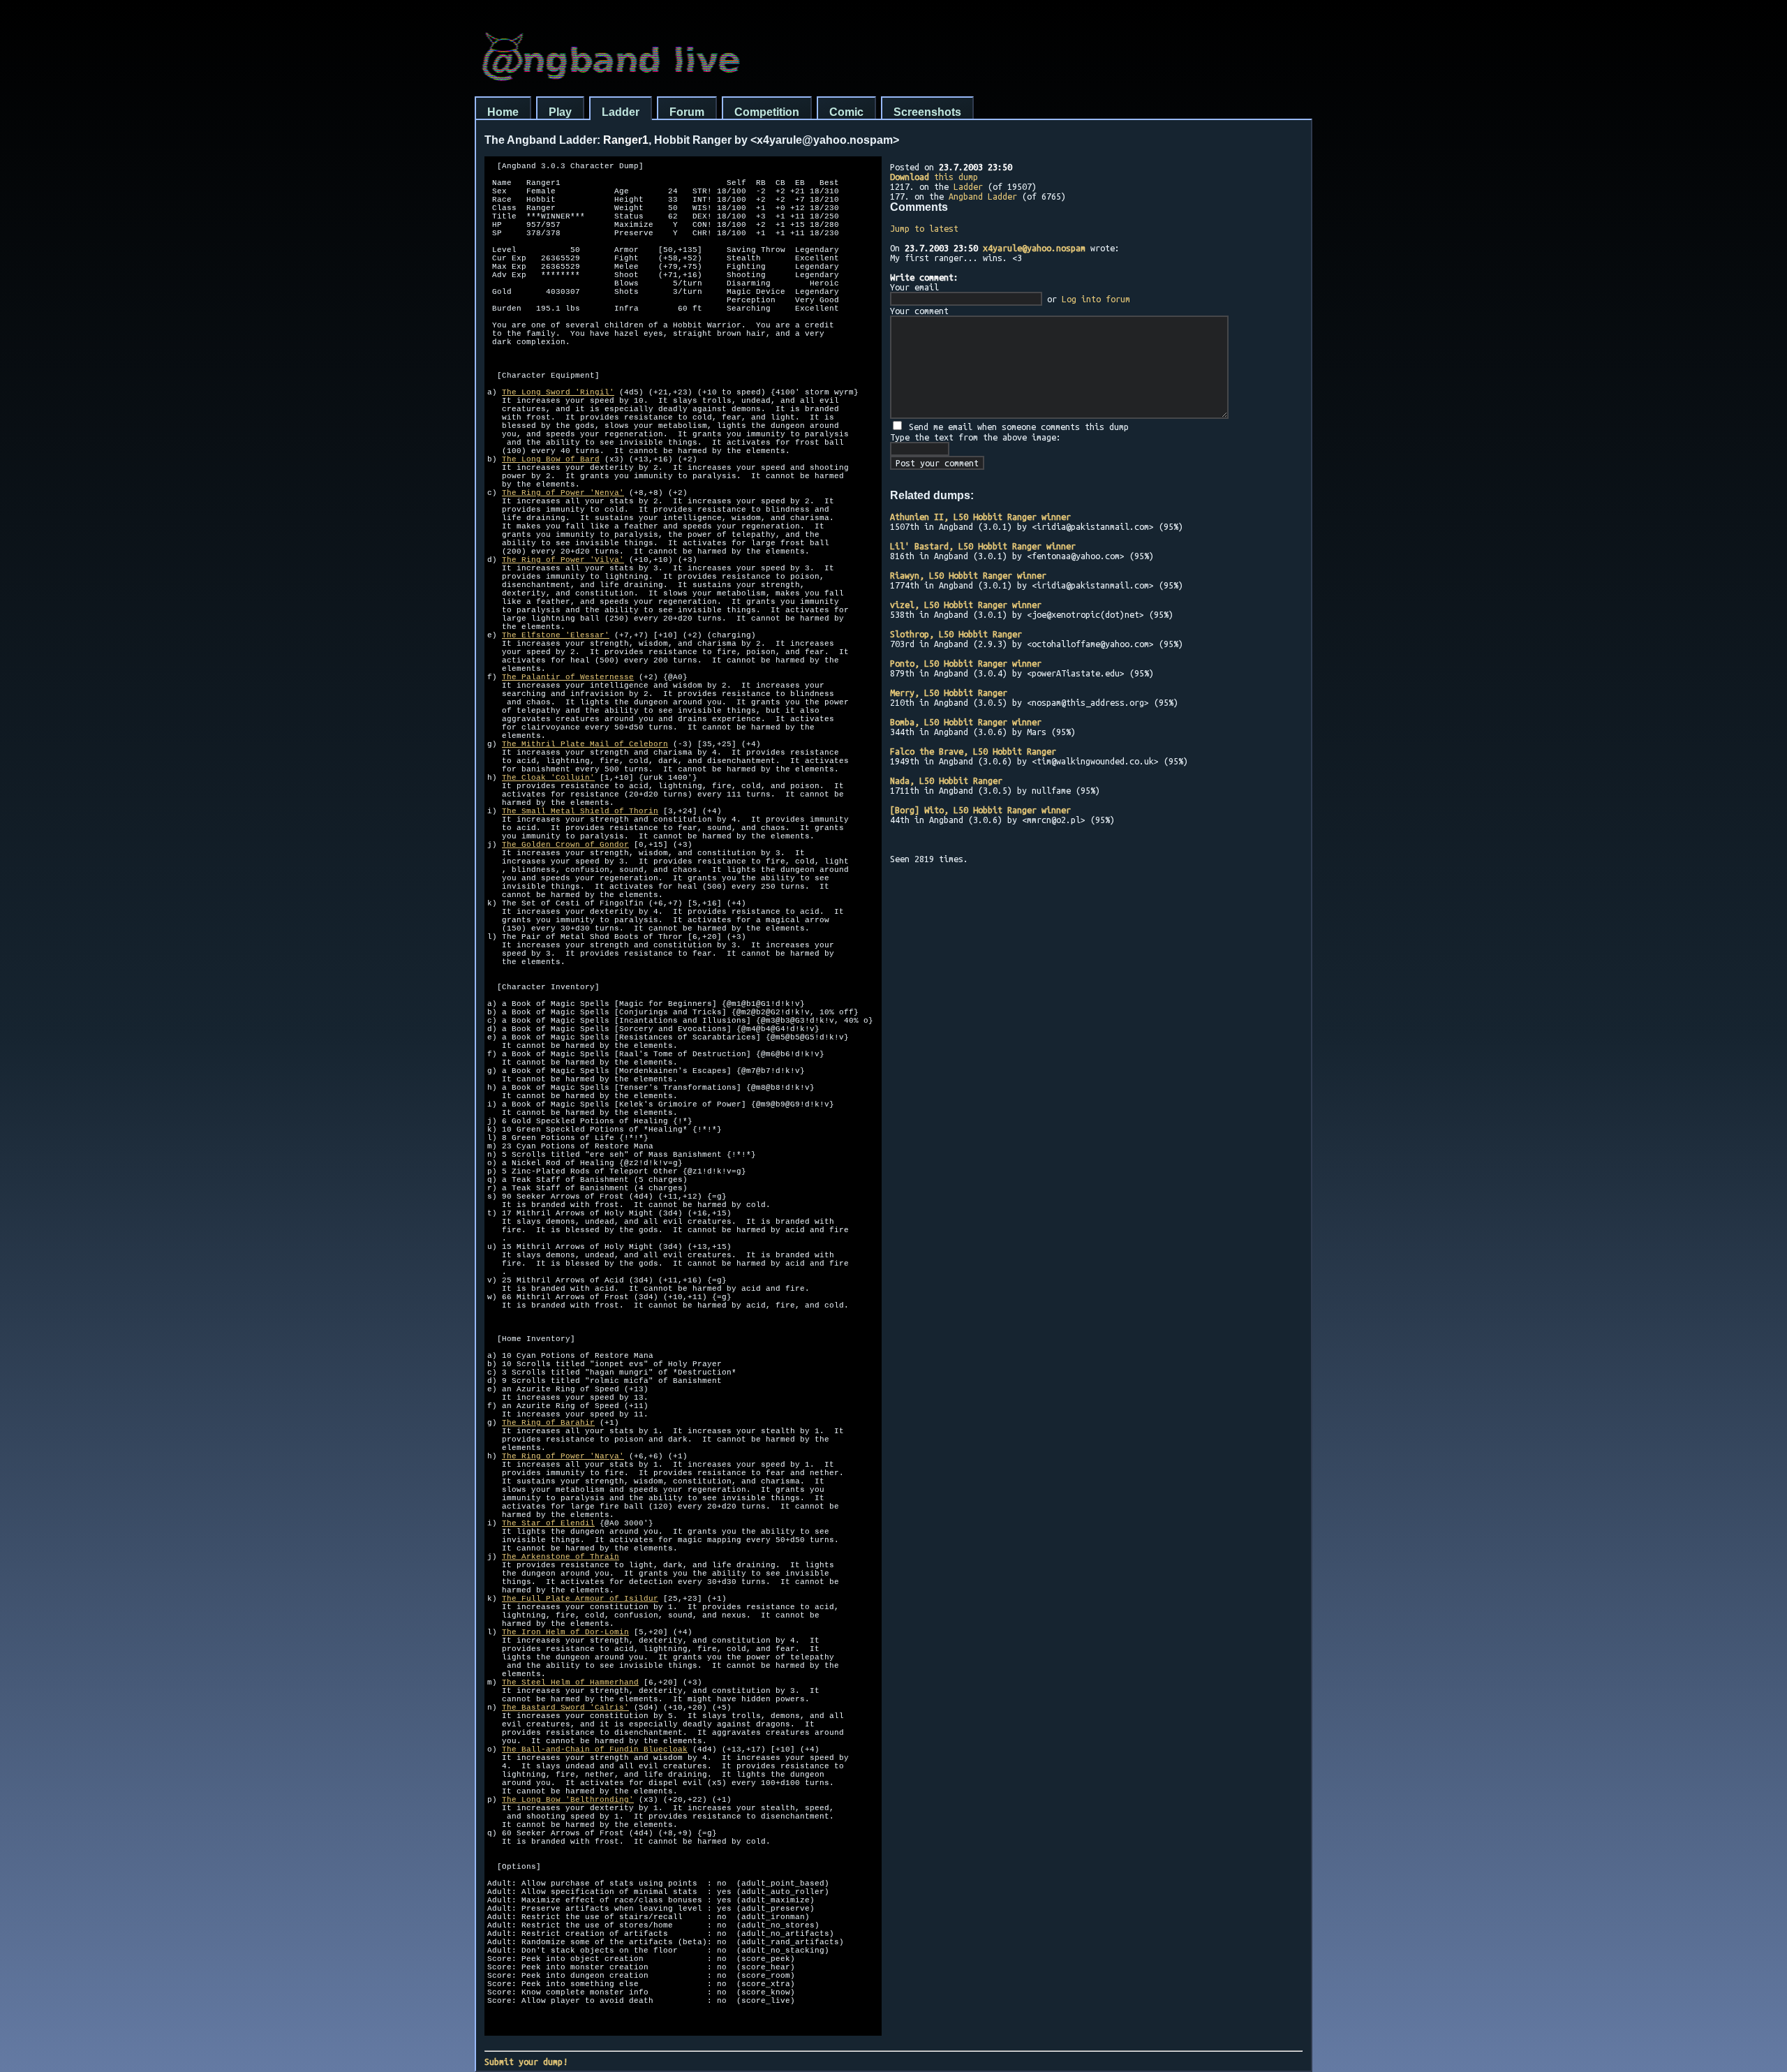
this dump (934, 177)
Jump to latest (924, 228)
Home (503, 112)
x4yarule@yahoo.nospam (1034, 248)
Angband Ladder (983, 196)
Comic (846, 112)
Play (560, 112)
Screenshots (927, 112)
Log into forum (1096, 299)
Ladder (621, 112)
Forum (687, 112)
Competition (767, 112)
